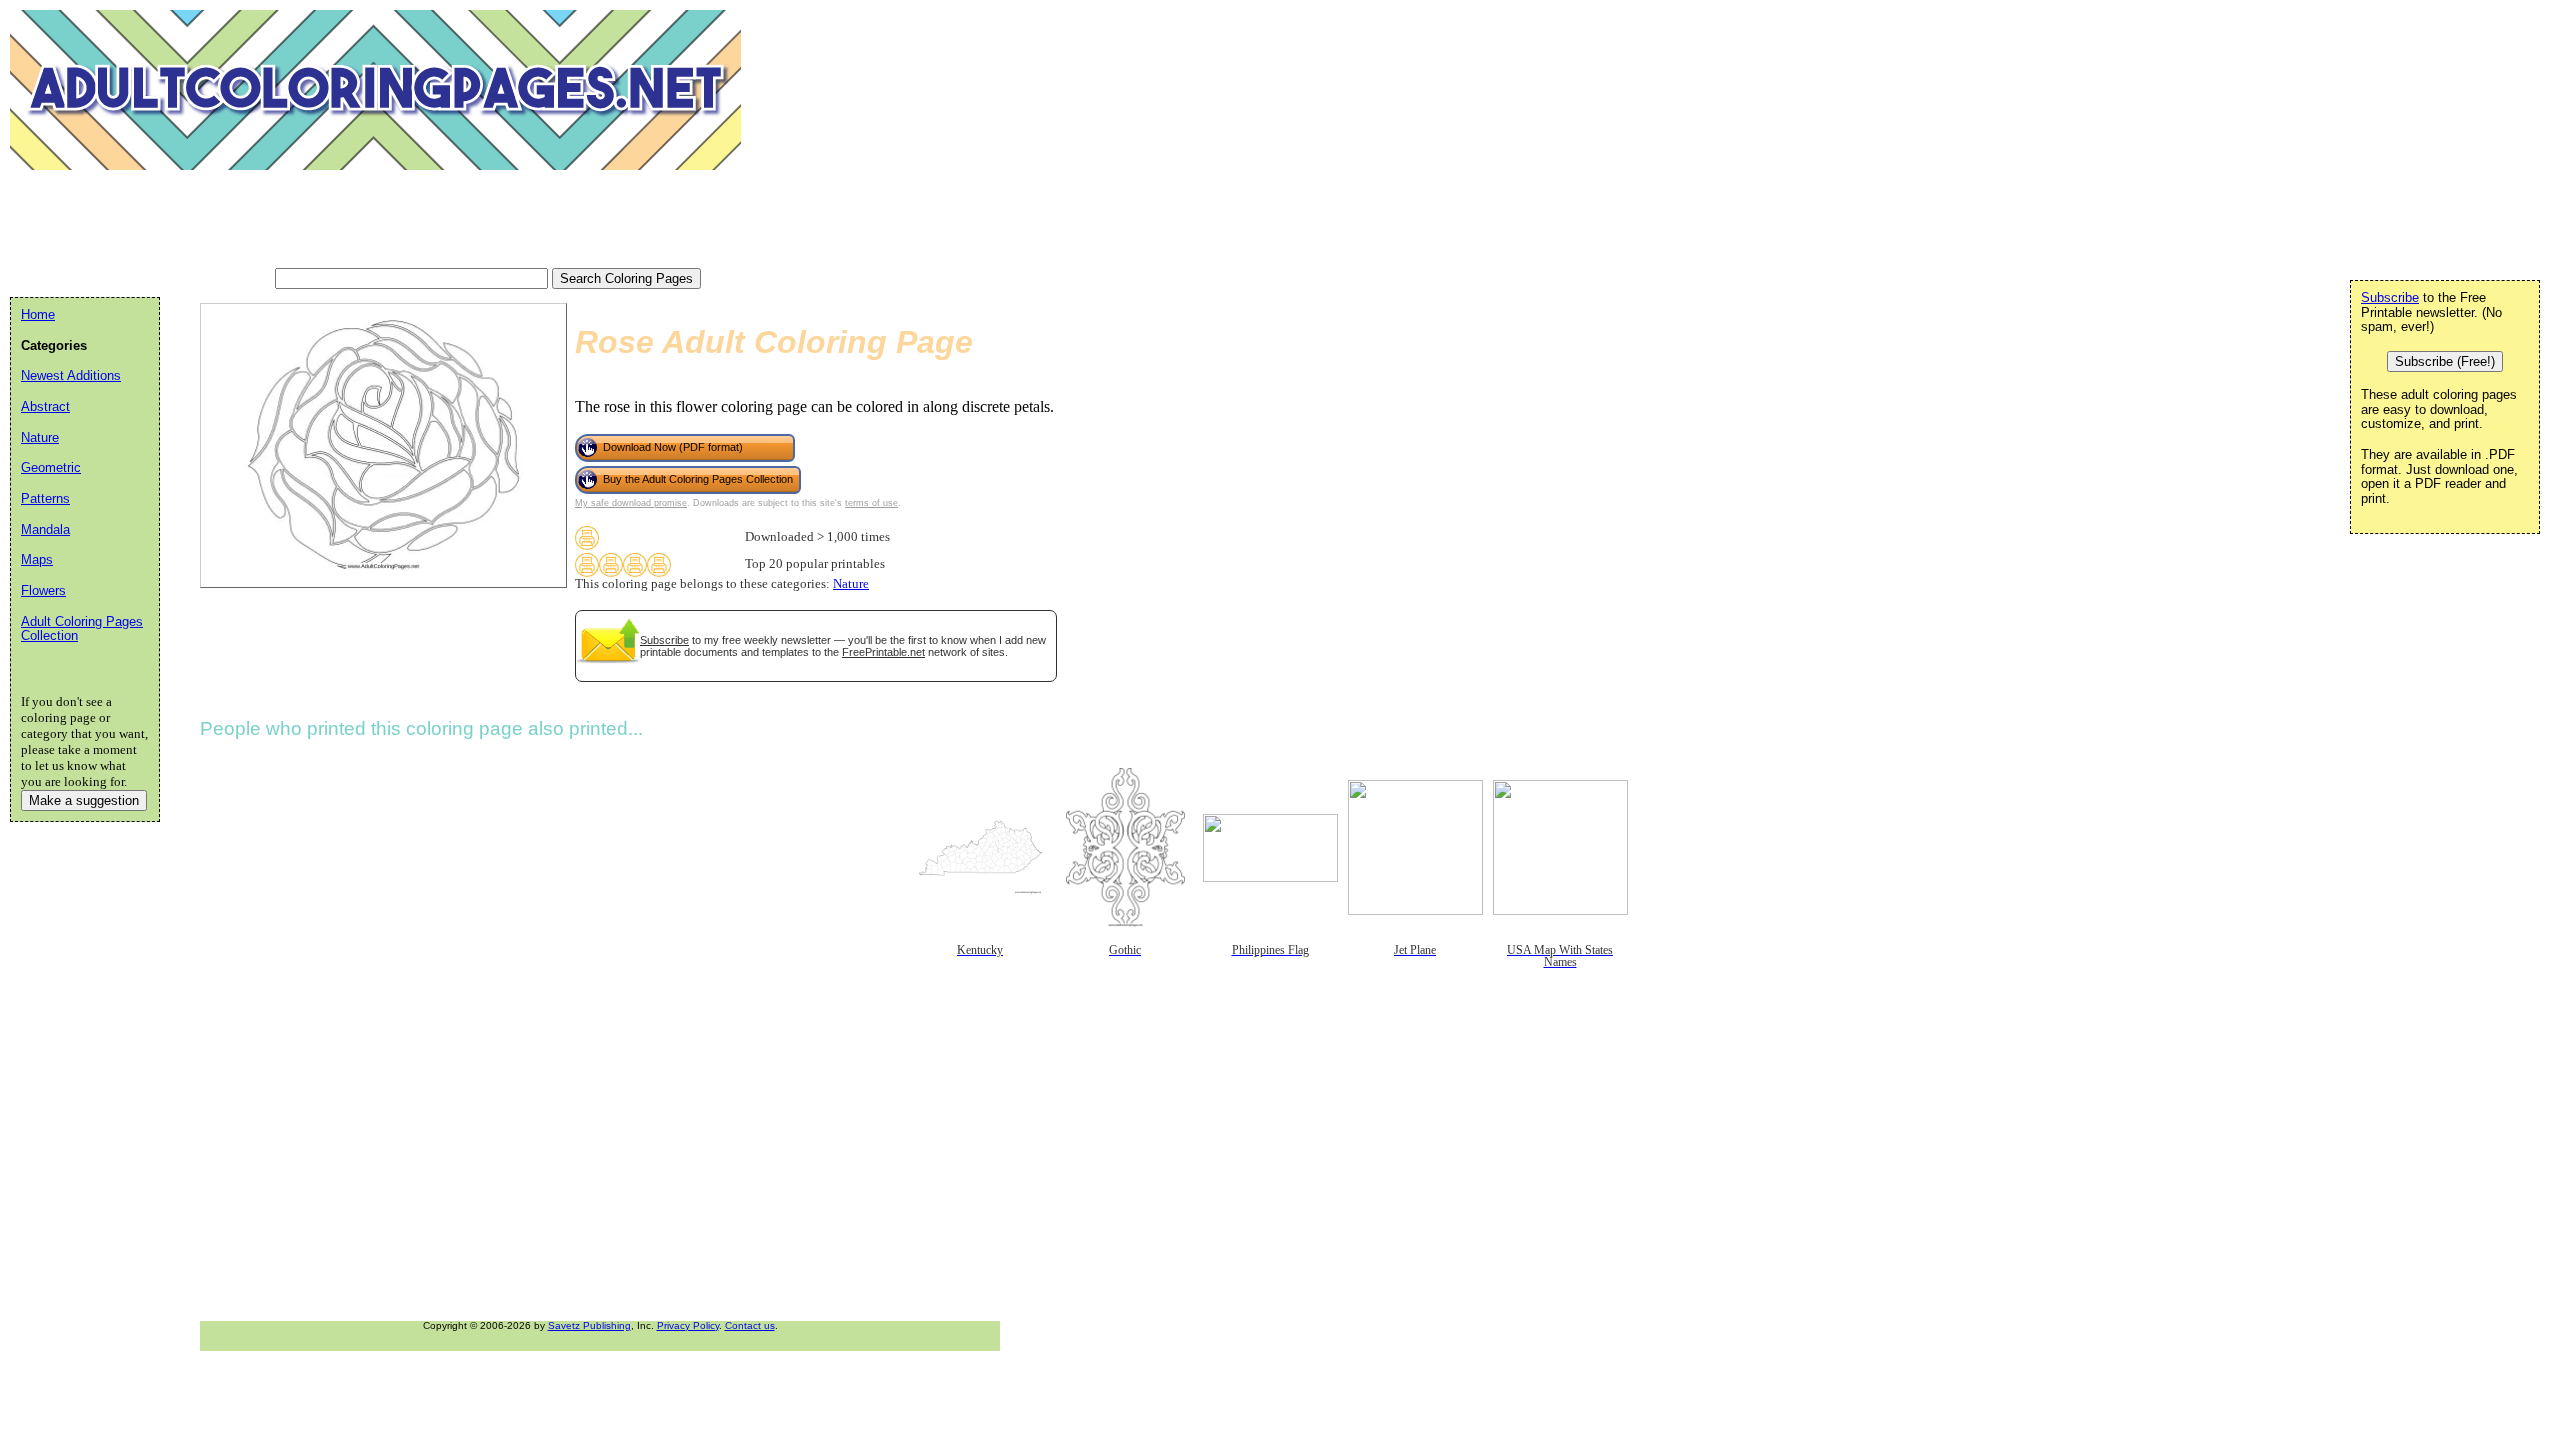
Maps (37, 559)
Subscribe (664, 640)
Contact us (750, 1325)
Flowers (43, 590)
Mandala (45, 529)
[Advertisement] (374, 220)
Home (38, 314)
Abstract (45, 406)
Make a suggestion (84, 800)
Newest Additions (71, 375)
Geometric (51, 467)
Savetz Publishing (589, 1325)
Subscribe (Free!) (2445, 361)
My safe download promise (631, 503)
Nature (851, 584)
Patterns (45, 498)
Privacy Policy (688, 1325)
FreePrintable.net (883, 652)
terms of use (871, 503)
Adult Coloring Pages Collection (82, 629)
